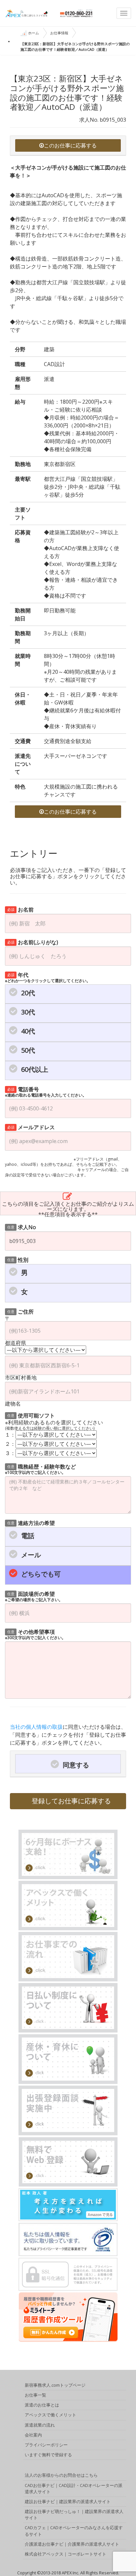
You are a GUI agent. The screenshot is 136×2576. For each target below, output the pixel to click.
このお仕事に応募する (70, 145)
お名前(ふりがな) (33, 942)
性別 (18, 1259)
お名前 (21, 909)
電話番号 (46, 1091)
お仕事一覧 (35, 2395)
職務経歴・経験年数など (40, 1469)
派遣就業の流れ (40, 2425)
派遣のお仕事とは (42, 2405)
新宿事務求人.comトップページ (55, 2385)
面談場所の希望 (34, 1596)
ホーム (34, 33)
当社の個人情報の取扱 (36, 1727)
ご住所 (21, 1311)
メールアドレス (31, 1127)
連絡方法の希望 (31, 1522)
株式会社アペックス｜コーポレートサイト (66, 2554)
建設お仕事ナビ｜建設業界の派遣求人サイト (68, 2501)
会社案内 (33, 2435)
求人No (22, 1227)
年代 (48, 977)
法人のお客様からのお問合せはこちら (61, 2475)
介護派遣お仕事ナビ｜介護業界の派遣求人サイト (72, 2544)
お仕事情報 (59, 33)
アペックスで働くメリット (51, 2415)
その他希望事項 (35, 1634)
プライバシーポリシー (46, 2445)
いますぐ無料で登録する (48, 2455)
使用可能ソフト (31, 1415)
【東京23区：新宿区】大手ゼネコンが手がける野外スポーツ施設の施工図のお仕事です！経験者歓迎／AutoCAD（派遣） (75, 47)
